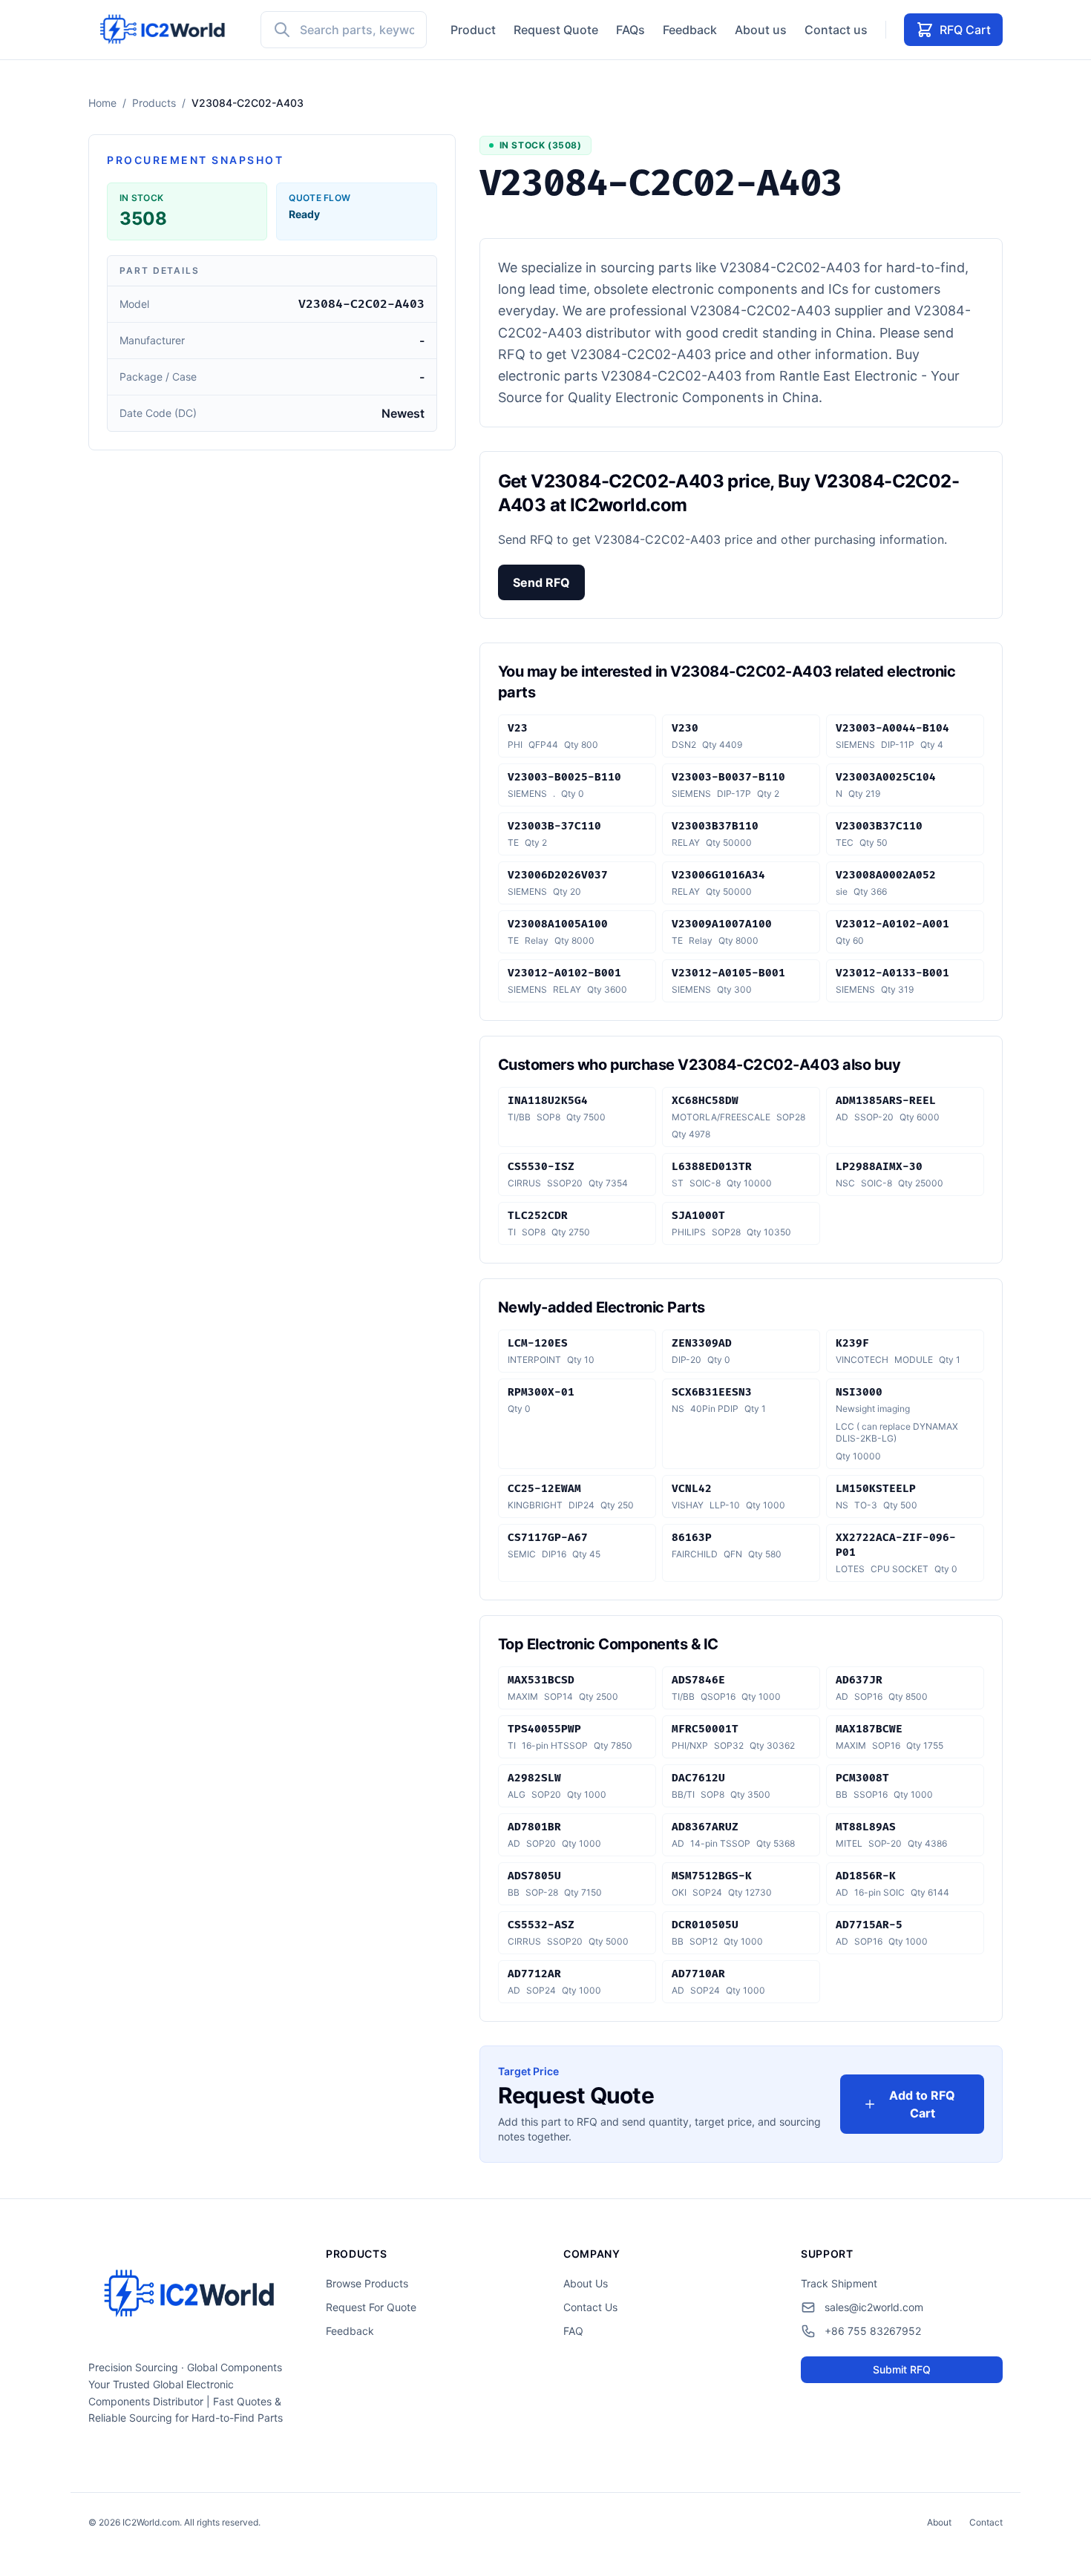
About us (761, 30)
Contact (986, 2522)
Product (473, 30)
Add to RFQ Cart (922, 2104)
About (939, 2522)
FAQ (573, 2331)
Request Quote (556, 30)
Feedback (690, 30)
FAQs (630, 30)
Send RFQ (541, 582)
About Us (586, 2283)
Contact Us (590, 2307)
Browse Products (367, 2283)
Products (154, 103)
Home (102, 103)
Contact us (836, 30)
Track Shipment (839, 2283)
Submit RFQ (902, 2369)
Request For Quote (371, 2307)
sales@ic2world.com (874, 2307)
